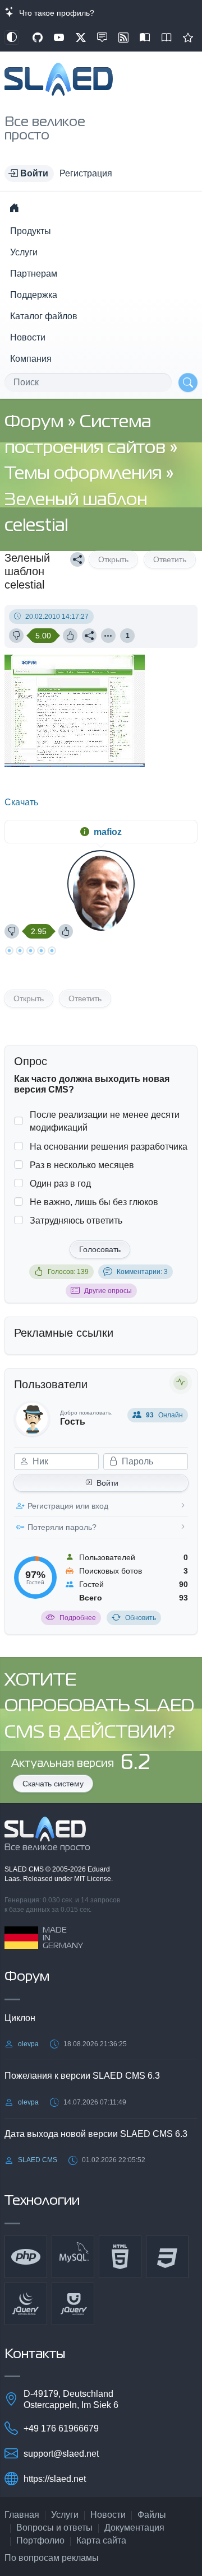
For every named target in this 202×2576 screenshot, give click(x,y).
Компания (31, 359)
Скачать (21, 802)
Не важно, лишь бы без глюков (94, 1202)
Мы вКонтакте (102, 38)
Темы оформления (85, 474)
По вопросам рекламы (52, 2558)
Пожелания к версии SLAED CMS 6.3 (82, 2076)
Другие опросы (108, 1291)
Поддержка (34, 295)
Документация (134, 2528)
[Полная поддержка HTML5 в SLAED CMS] (120, 2257)
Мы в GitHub (38, 38)
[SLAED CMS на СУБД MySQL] (73, 2257)
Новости (28, 337)
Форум (36, 423)
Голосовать (100, 1249)
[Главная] (14, 208)
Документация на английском (167, 38)
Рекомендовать (188, 38)
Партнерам (34, 274)
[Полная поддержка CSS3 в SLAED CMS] (167, 2257)
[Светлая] (12, 38)
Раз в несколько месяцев (82, 1165)
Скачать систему (53, 1784)
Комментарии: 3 (142, 1272)
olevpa (28, 2044)
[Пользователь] (108, 636)
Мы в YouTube (59, 38)
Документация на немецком (145, 38)
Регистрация (86, 173)
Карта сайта (101, 2540)
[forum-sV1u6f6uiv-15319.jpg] (76, 764)
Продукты (31, 231)
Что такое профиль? (54, 13)
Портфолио (40, 2540)
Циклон (20, 2018)
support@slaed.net (61, 2454)
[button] (29, 174)
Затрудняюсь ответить (76, 1221)
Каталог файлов (44, 316)
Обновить (141, 1618)
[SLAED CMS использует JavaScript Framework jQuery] (26, 2304)
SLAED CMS (25, 1869)
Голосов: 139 (68, 1272)
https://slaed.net (55, 2479)
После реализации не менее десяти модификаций (105, 1121)
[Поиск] (188, 382)
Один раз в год (60, 1184)
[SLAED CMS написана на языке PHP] (26, 2257)
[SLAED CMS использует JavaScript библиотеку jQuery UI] (73, 2304)
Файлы (152, 2515)
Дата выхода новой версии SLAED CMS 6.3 (96, 2134)
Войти (107, 1483)
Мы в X (81, 38)
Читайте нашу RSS (123, 38)
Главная (22, 2515)
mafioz (108, 832)
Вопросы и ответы (54, 2528)
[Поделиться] (77, 559)
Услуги (24, 252)
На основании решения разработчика (109, 1147)
